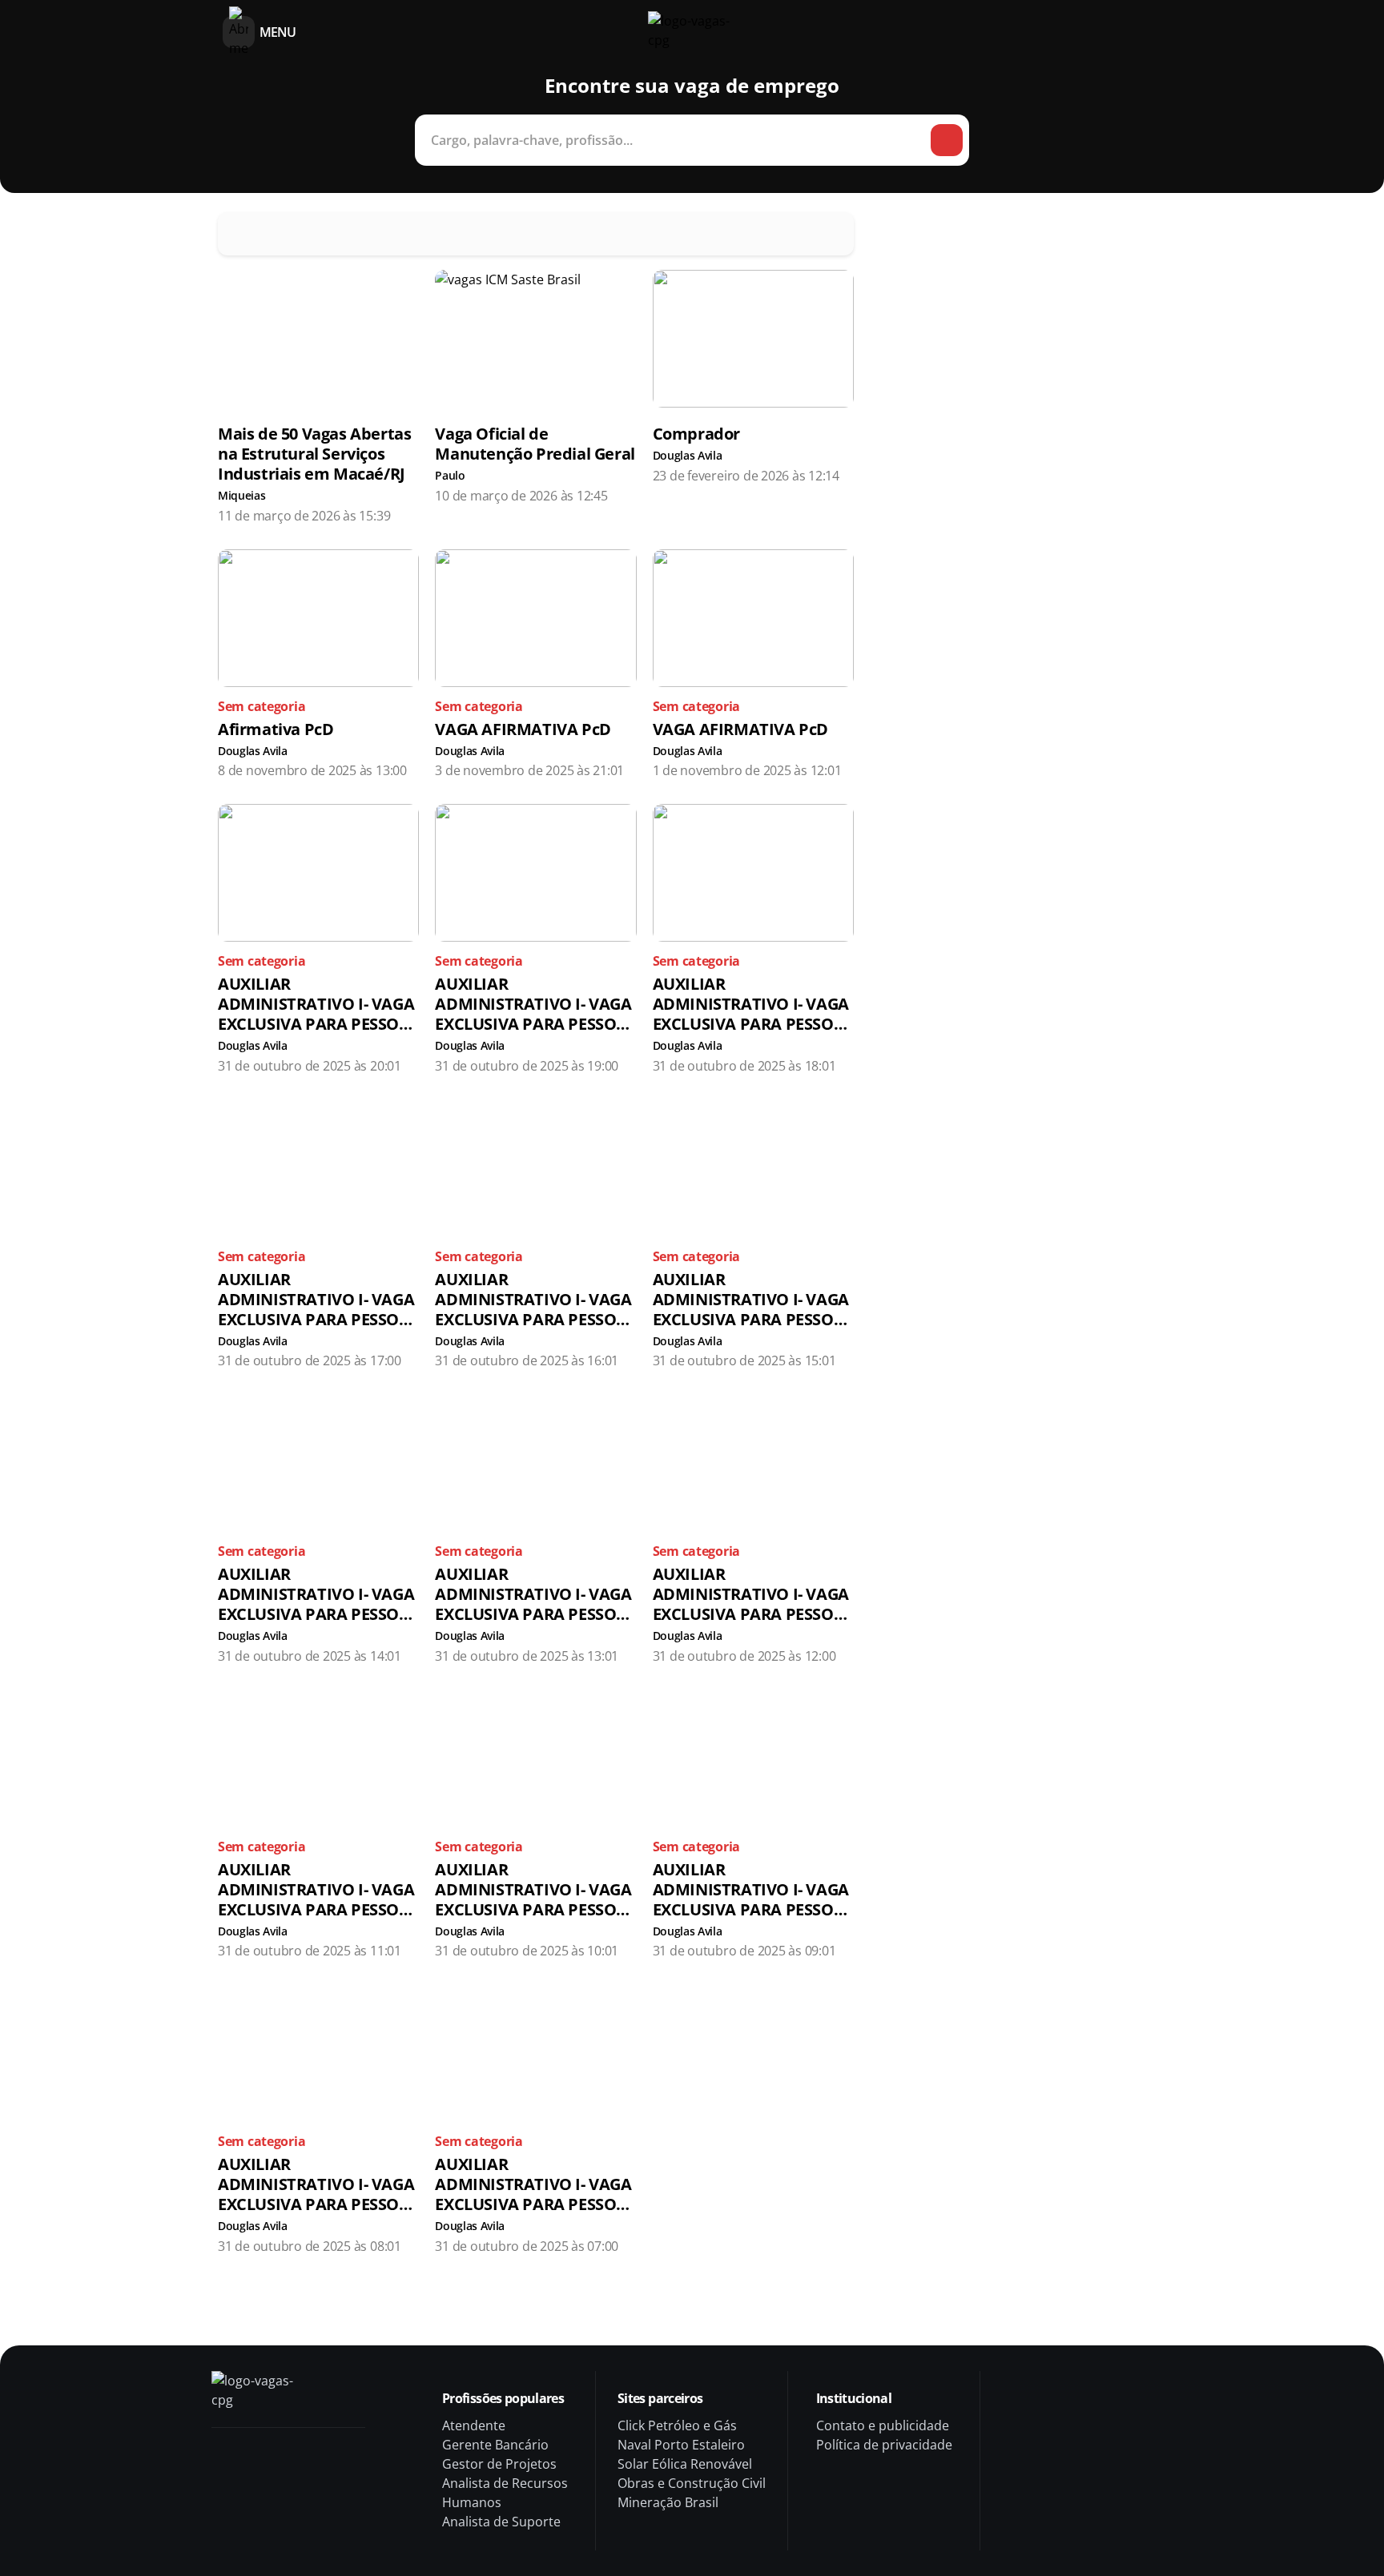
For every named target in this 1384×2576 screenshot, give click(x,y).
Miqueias (241, 496)
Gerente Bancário (495, 2445)
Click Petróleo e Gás (677, 2425)
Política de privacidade (884, 2445)
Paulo (450, 476)
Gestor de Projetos (499, 2464)
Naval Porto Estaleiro (681, 2445)
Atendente (474, 2425)
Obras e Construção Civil (692, 2483)
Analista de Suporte (501, 2522)
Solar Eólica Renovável (685, 2464)
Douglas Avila (688, 456)
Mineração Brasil (668, 2502)
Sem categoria (262, 706)
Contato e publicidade (883, 2425)
